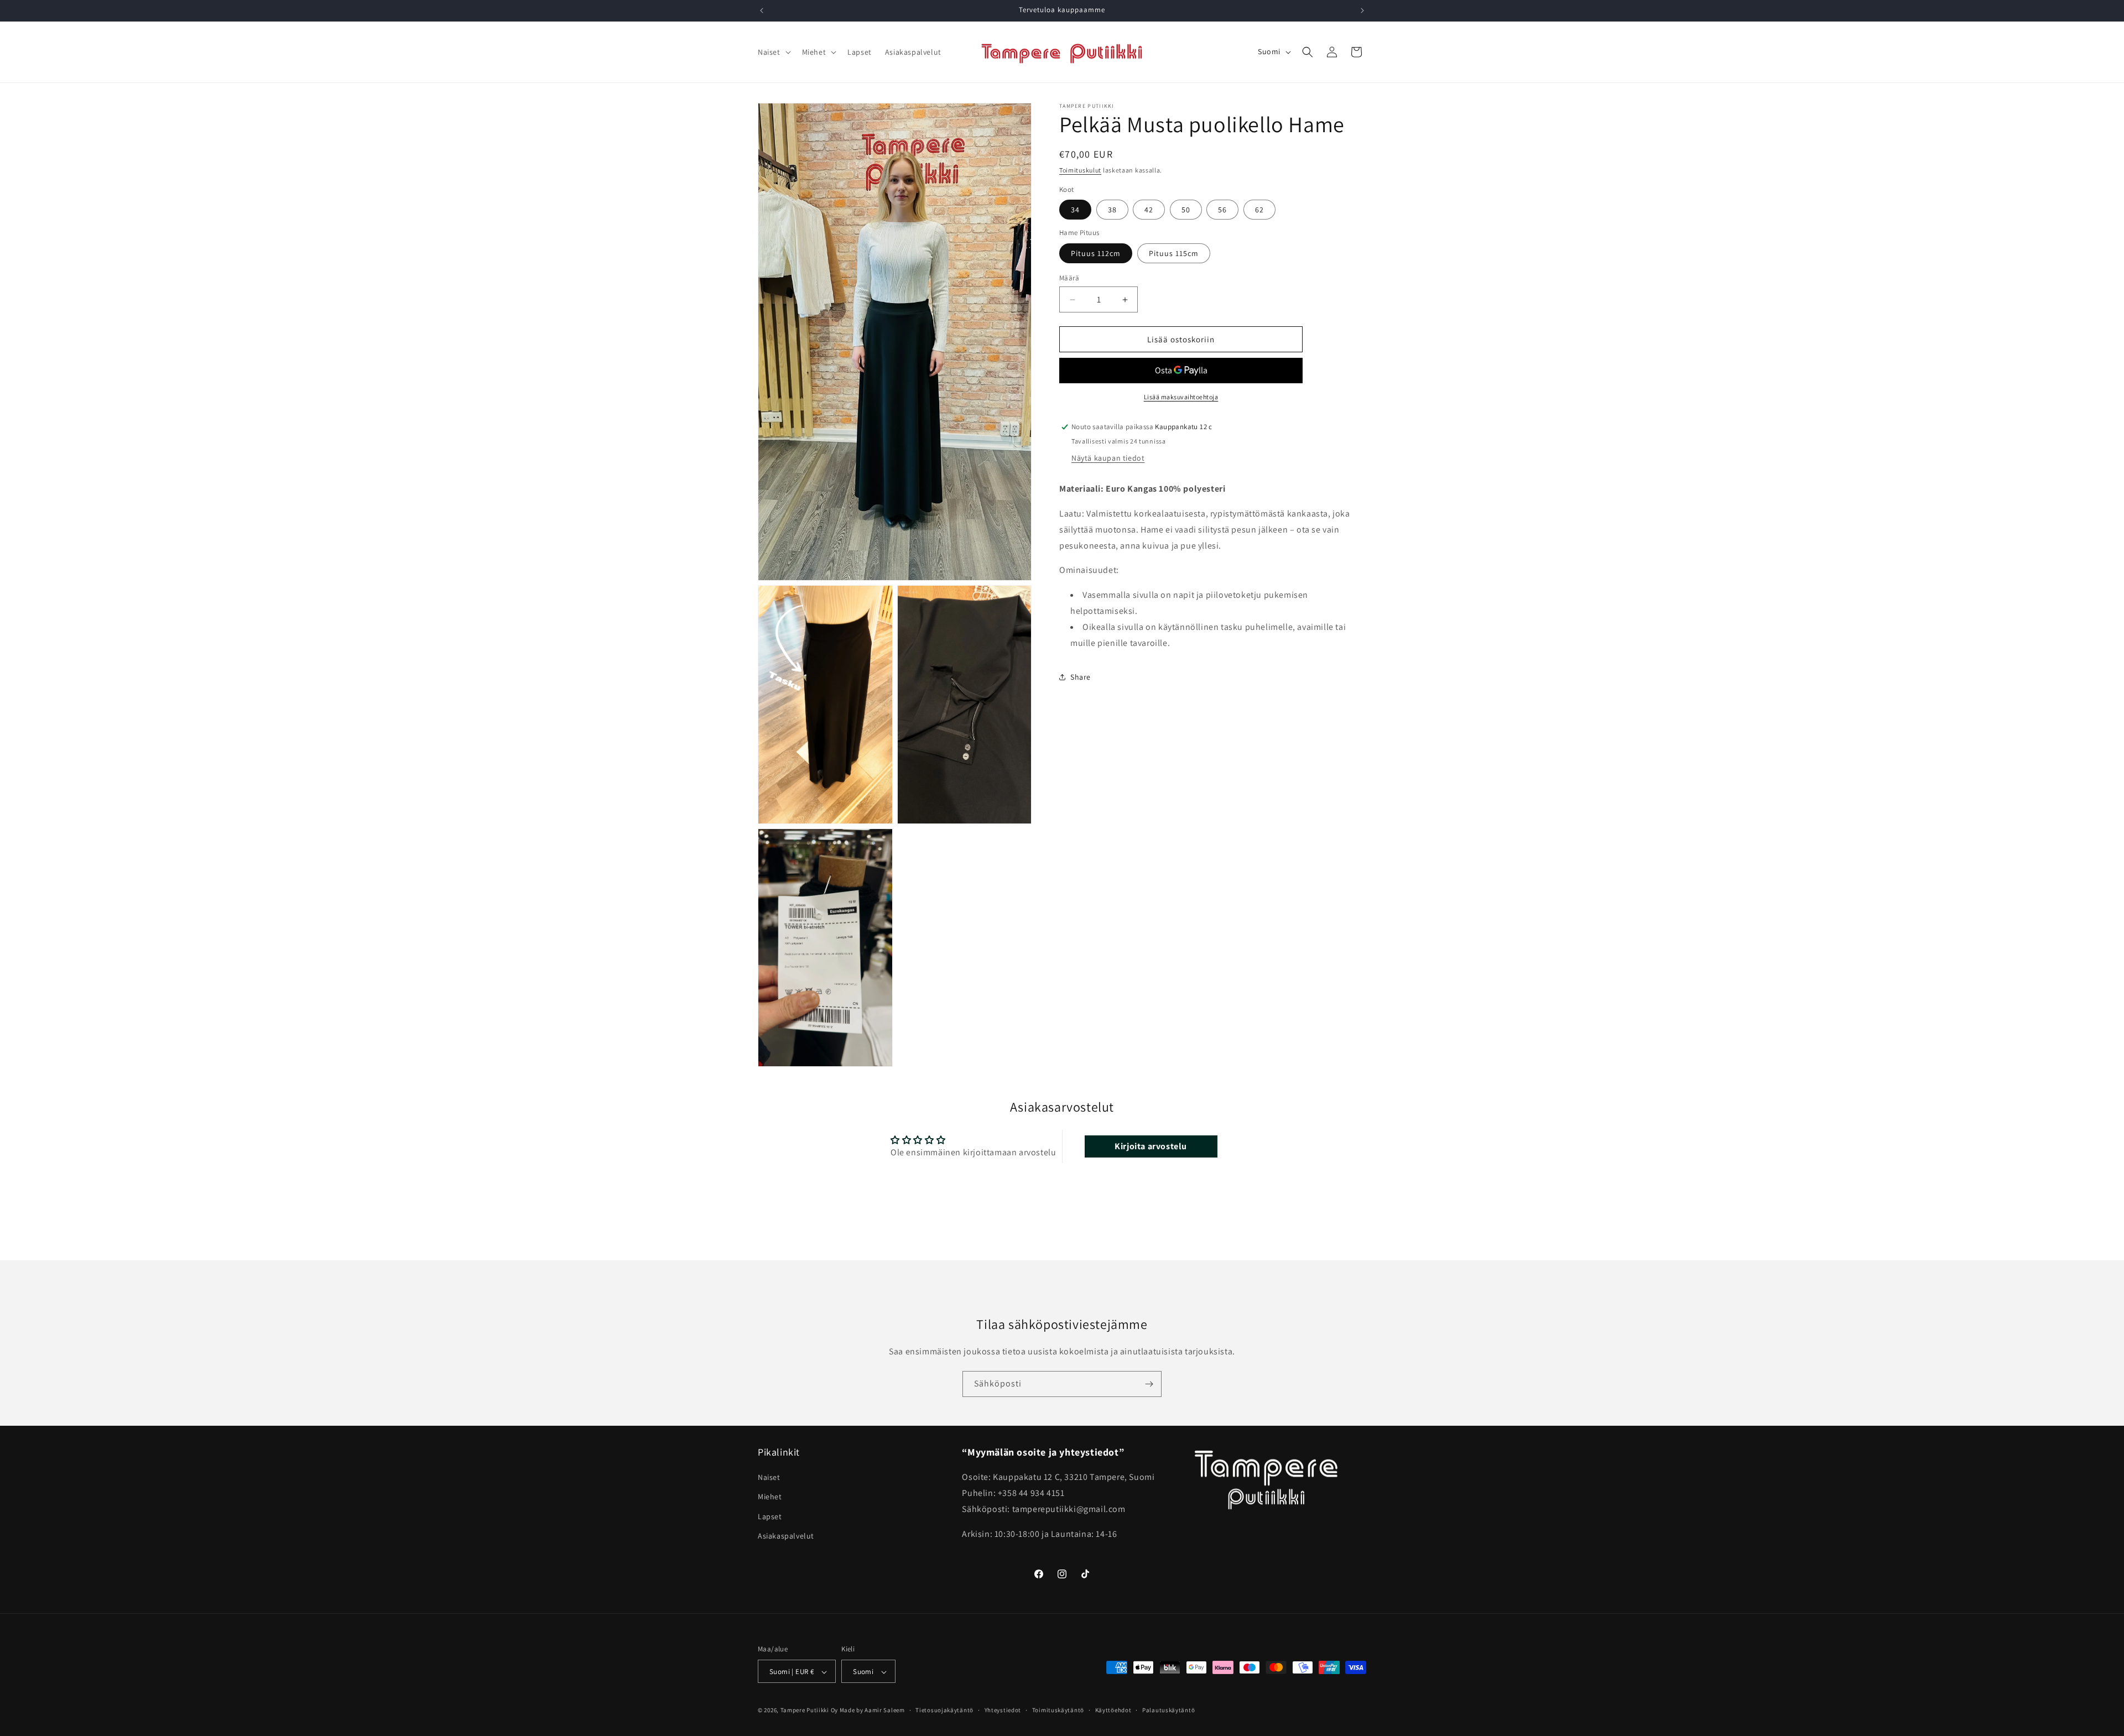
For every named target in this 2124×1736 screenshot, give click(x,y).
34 (1075, 210)
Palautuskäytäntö (1168, 1710)
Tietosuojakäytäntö (944, 1710)
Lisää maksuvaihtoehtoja (1181, 397)
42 (1149, 210)
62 (1259, 210)
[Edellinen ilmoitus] (762, 11)
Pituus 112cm (1096, 253)
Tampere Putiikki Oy (809, 1711)
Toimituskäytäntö (1058, 1710)
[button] (773, 52)
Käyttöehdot (1113, 1710)
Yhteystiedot (1003, 1710)
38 (1112, 210)
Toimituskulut (1080, 170)
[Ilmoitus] (1362, 11)
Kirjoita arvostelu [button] (1151, 1146)
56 (1222, 210)
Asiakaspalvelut (786, 1536)
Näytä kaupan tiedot (1108, 458)
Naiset (769, 1477)
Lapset (770, 1516)
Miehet (770, 1497)
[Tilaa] (1149, 1384)
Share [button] (1081, 677)
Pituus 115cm (1174, 253)
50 (1186, 210)
